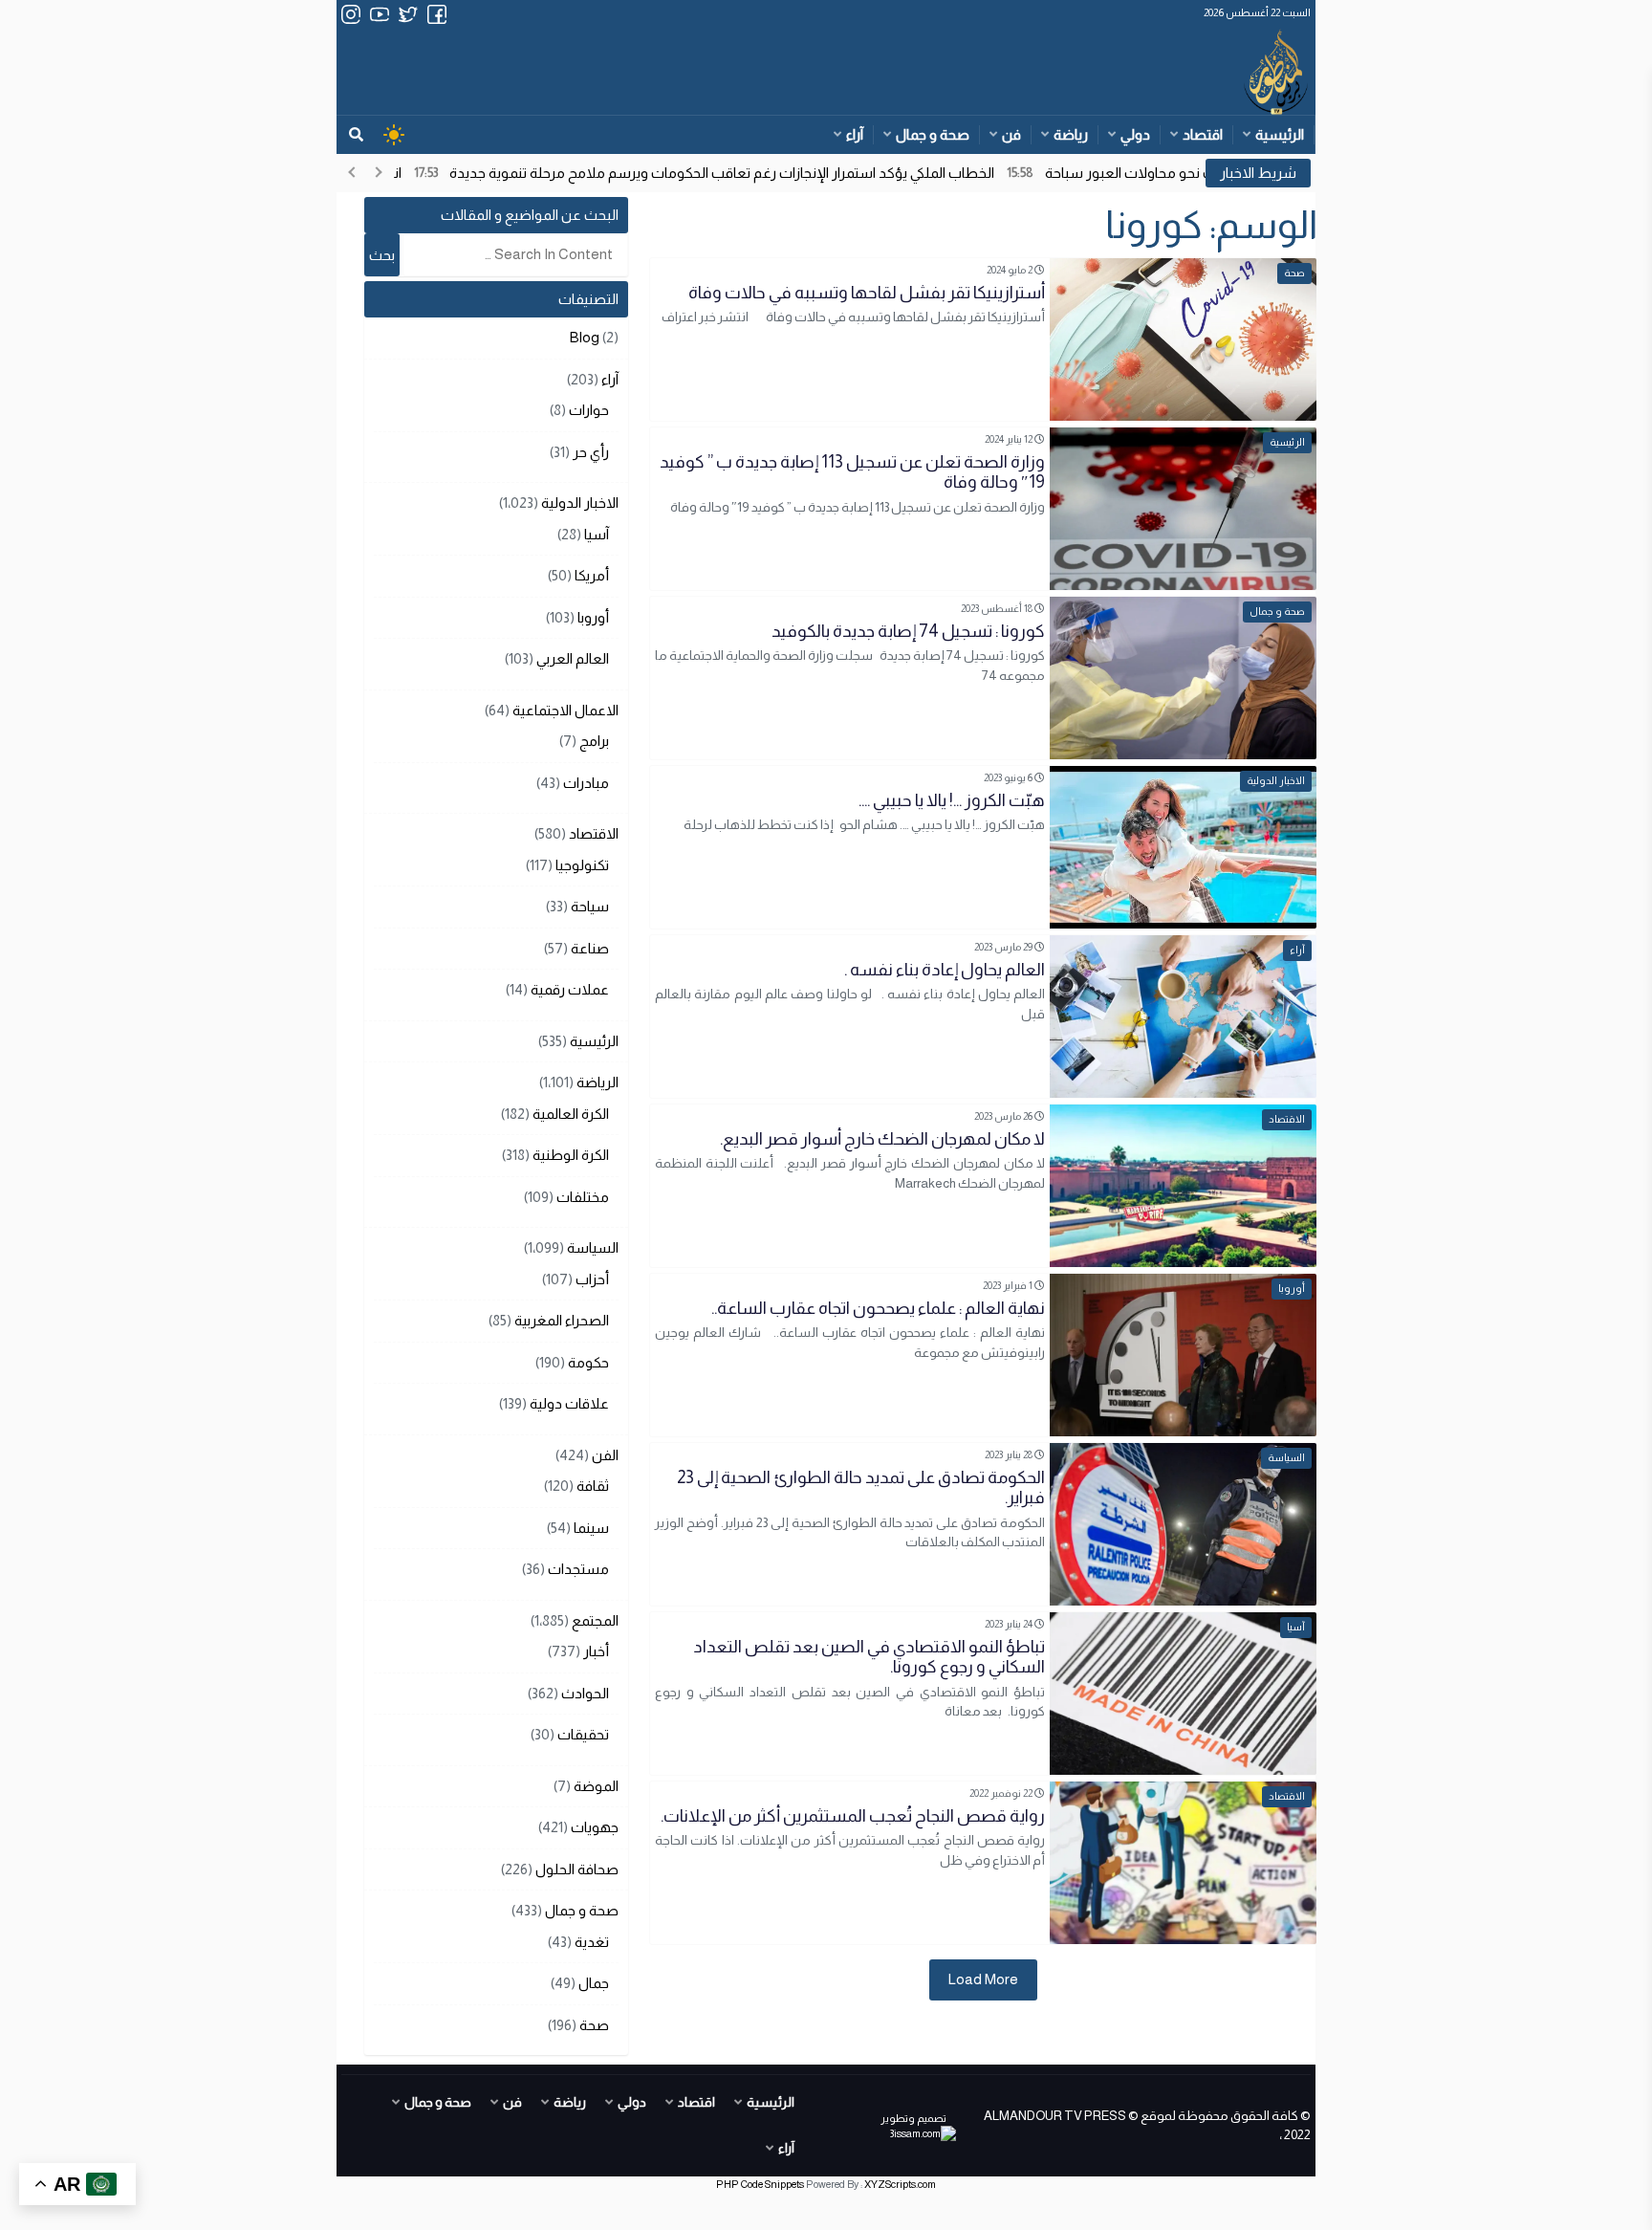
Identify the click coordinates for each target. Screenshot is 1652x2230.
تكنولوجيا (582, 865)
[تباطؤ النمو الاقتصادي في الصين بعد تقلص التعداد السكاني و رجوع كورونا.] (983, 1694)
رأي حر (591, 452)
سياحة (590, 906)
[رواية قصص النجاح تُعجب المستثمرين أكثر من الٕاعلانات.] (983, 1863)
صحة (594, 2025)
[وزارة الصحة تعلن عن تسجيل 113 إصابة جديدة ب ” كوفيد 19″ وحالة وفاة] (983, 509)
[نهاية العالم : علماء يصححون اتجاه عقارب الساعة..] (983, 1355)
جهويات (595, 1827)
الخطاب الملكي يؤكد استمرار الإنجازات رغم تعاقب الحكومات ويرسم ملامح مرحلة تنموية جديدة (783, 173)
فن (1011, 134)
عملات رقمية (570, 989)
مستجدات (578, 1569)
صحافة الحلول (577, 1869)
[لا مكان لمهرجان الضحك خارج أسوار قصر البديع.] (983, 1186)
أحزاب (592, 1279)
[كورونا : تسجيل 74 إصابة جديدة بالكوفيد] (983, 678)
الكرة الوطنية (571, 1155)
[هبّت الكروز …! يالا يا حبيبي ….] (983, 847)
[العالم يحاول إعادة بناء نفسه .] (983, 1017)
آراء (855, 134)
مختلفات (583, 1197)
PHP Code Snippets (760, 2184)
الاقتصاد (594, 833)
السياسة (593, 1247)
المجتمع (595, 1620)
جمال (594, 1983)
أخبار (596, 1651)
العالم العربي (573, 658)
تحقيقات (583, 1734)
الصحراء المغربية (562, 1320)
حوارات (589, 410)
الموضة (596, 1786)
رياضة (1071, 134)
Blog (585, 337)
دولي (1135, 134)
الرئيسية (1280, 134)
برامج (594, 741)
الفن (605, 1455)
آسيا (597, 534)
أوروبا (593, 617)
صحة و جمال (933, 134)
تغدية (592, 1942)
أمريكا (592, 575)
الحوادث (585, 1693)
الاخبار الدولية (580, 503)
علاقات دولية (569, 1403)
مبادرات (586, 783)
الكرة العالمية (571, 1114)
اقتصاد (1203, 134)
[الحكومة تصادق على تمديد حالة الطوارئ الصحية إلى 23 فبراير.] (983, 1524)
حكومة (588, 1362)
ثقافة (593, 1486)
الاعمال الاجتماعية (565, 710)
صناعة (590, 948)
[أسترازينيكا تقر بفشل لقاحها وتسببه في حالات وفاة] (983, 339)
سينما (591, 1528)
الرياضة (598, 1082)
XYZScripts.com (900, 2184)
